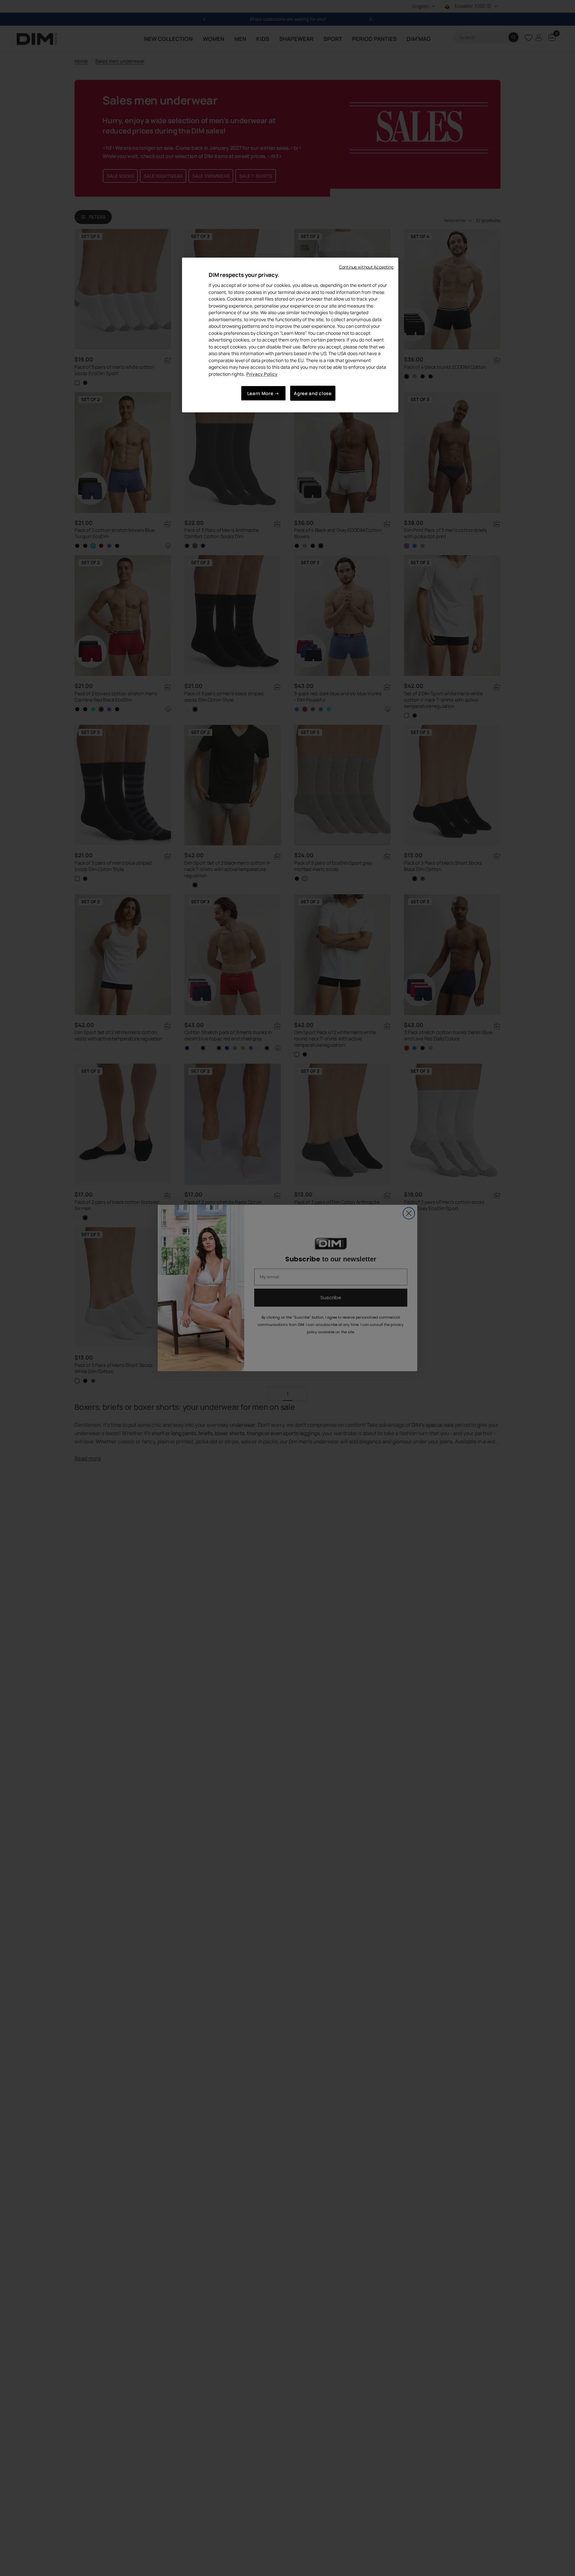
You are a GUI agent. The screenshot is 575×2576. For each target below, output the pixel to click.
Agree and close (313, 393)
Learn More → (263, 393)
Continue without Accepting (366, 267)
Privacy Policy (262, 374)
